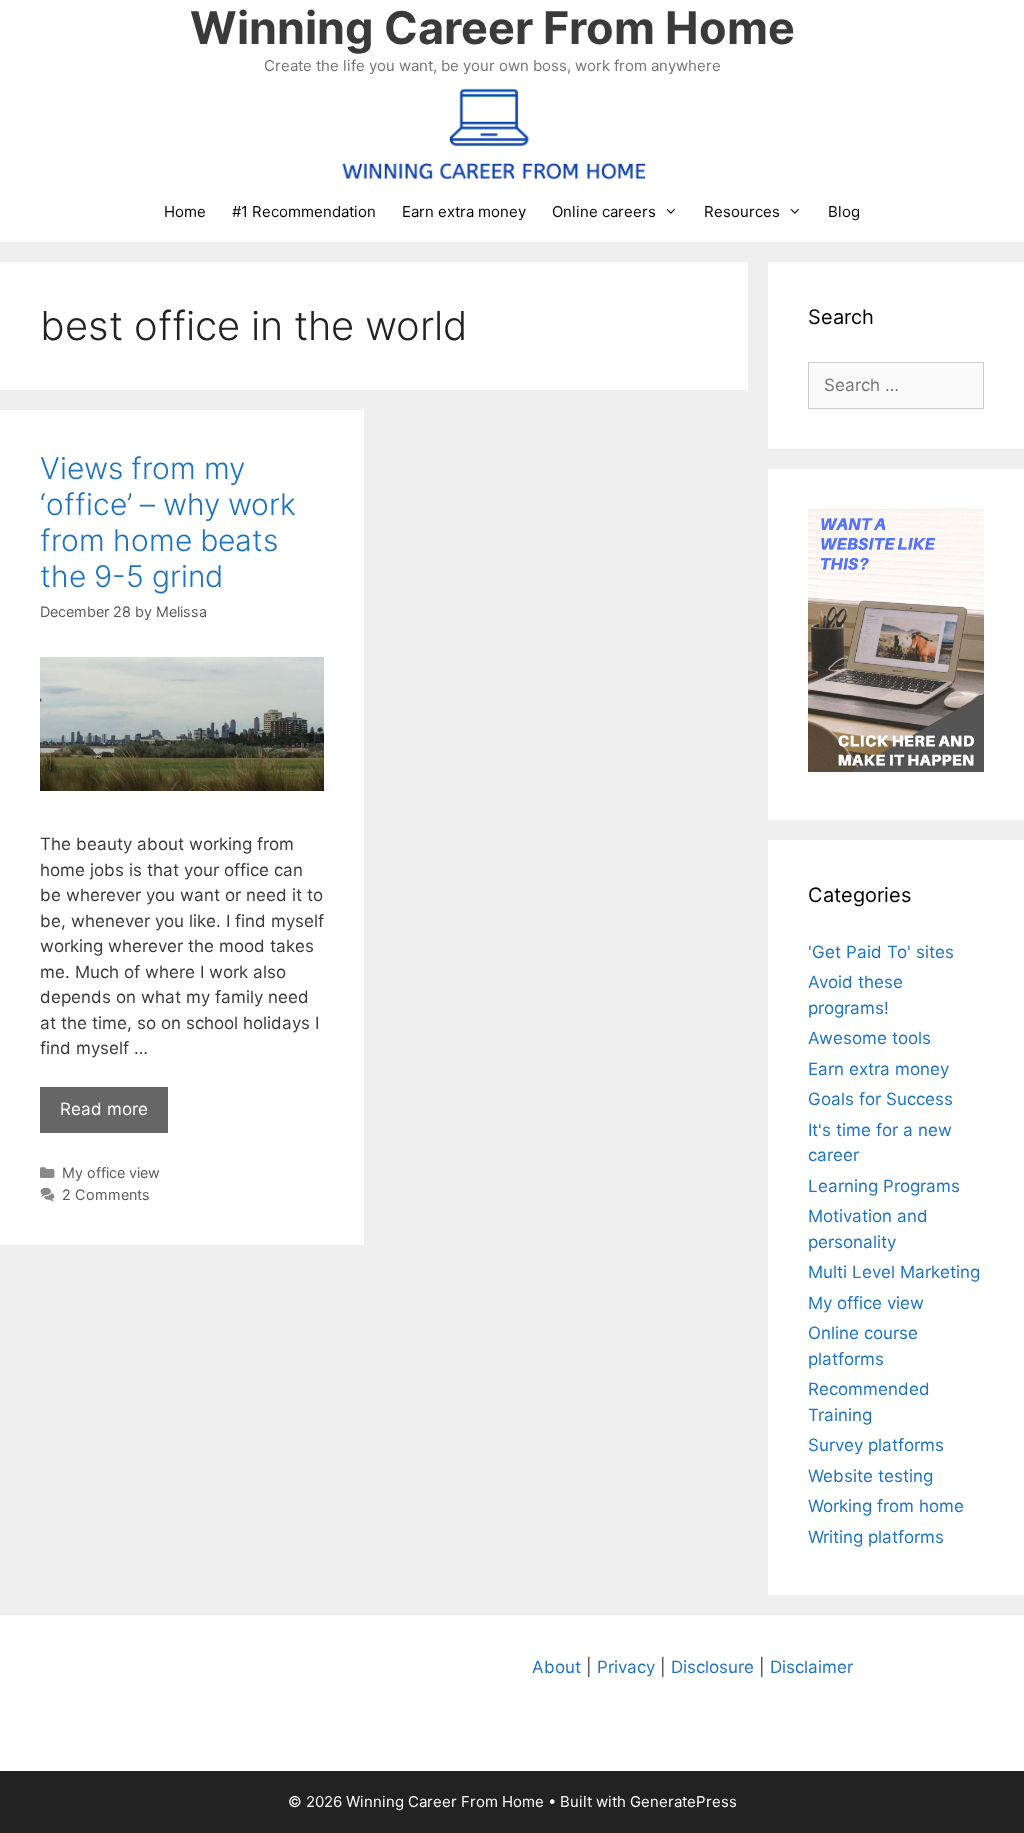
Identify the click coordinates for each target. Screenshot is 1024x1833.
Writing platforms (876, 1537)
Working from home (886, 1506)
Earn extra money (464, 211)
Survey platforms (876, 1445)
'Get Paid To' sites (881, 952)
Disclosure (712, 1667)
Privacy (626, 1667)
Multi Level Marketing (894, 1272)
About (556, 1667)
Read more (104, 1109)
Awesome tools (869, 1038)
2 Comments (106, 1194)
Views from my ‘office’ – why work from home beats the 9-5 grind (168, 522)
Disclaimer (811, 1667)
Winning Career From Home (492, 27)
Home (185, 211)
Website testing (870, 1476)
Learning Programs (884, 1186)
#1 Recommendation (304, 211)
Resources (742, 211)
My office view (111, 1172)
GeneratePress (683, 1801)
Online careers (604, 211)
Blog (844, 211)
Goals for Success (880, 1099)
